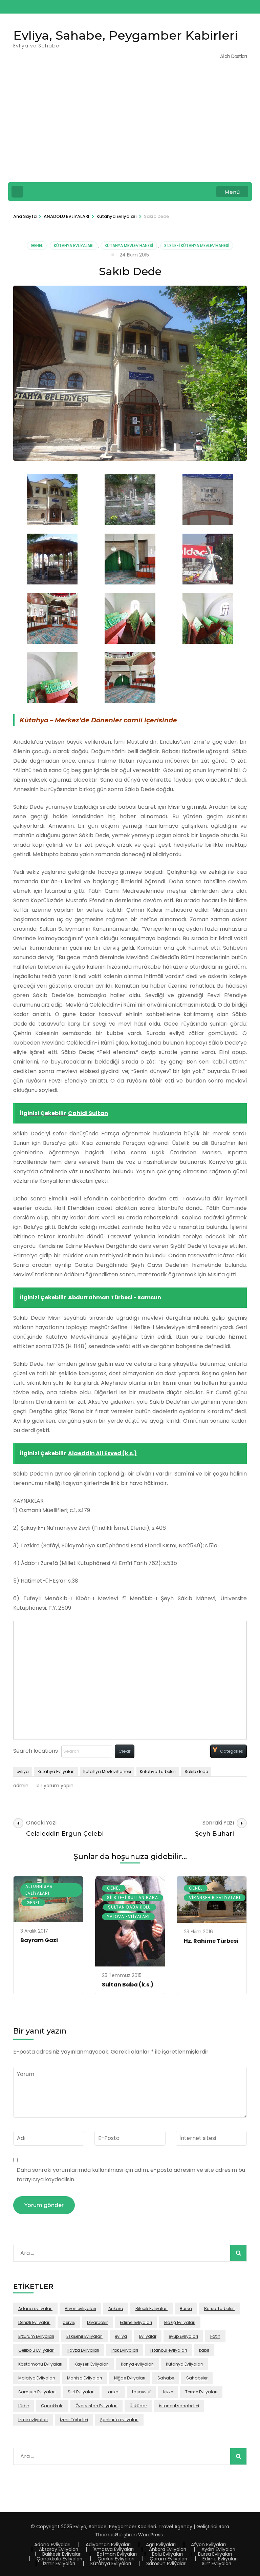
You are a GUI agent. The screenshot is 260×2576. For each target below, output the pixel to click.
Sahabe (166, 2378)
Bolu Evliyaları (167, 2554)
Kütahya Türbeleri (158, 1771)
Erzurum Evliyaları (36, 2336)
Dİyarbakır (97, 2322)
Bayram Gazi (39, 1940)
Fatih (215, 2336)
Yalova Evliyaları (128, 1916)
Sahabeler (197, 2378)
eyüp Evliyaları (183, 2336)
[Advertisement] (130, 126)
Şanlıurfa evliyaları (119, 2420)
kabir (204, 2350)
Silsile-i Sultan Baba (133, 1898)
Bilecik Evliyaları (151, 2309)
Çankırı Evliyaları (116, 2559)
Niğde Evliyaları (130, 2378)
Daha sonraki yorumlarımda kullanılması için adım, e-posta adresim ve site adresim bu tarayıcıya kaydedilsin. (131, 2175)
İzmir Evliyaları (59, 2563)
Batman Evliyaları (117, 2554)
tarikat (113, 2392)
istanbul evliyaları (169, 2350)
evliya (23, 1771)
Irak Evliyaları (125, 2350)
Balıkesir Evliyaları (62, 2554)
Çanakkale (52, 2406)
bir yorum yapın (54, 1786)
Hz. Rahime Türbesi (211, 1941)
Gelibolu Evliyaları (36, 2350)
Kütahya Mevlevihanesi (129, 245)
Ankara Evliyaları (168, 2549)
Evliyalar (148, 2336)
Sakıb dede (196, 1771)
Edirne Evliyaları (220, 2559)
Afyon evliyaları (80, 2309)
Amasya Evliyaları (114, 2549)
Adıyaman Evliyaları (108, 2544)
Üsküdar (138, 2406)
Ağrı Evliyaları (161, 2544)
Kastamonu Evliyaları (40, 2364)
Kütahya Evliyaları (74, 245)
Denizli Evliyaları (34, 2322)
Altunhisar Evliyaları (39, 1890)
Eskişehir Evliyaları (84, 2336)
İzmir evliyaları (33, 2420)
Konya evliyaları (137, 2364)
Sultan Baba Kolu (129, 1907)
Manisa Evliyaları (84, 2378)
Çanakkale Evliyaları (59, 2559)
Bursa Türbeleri (219, 2309)
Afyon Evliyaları (208, 2544)
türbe (24, 2406)
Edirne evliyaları (136, 2322)
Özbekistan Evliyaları (96, 2406)
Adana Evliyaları (52, 2544)
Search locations (36, 1751)
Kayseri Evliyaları (92, 2364)
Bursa (186, 2309)
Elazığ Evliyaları (180, 2322)
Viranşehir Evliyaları (215, 1898)
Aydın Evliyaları (218, 2549)
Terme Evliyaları (201, 2392)
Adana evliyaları (35, 2309)
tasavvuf (141, 2392)
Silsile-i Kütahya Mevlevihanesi (197, 245)
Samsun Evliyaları (37, 2392)
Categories (232, 1751)
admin (21, 1786)
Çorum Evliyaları (168, 2559)
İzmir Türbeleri (74, 2420)
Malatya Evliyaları (37, 2378)
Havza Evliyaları (83, 2350)
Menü (232, 192)
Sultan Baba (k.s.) (128, 1985)
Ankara (116, 2309)
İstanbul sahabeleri (179, 2406)
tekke (168, 2392)
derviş (69, 2322)
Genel (37, 245)
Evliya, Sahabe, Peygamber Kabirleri (126, 35)
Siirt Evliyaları (81, 2392)
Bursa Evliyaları (215, 2554)
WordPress (150, 2535)
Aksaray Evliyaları (59, 2549)
